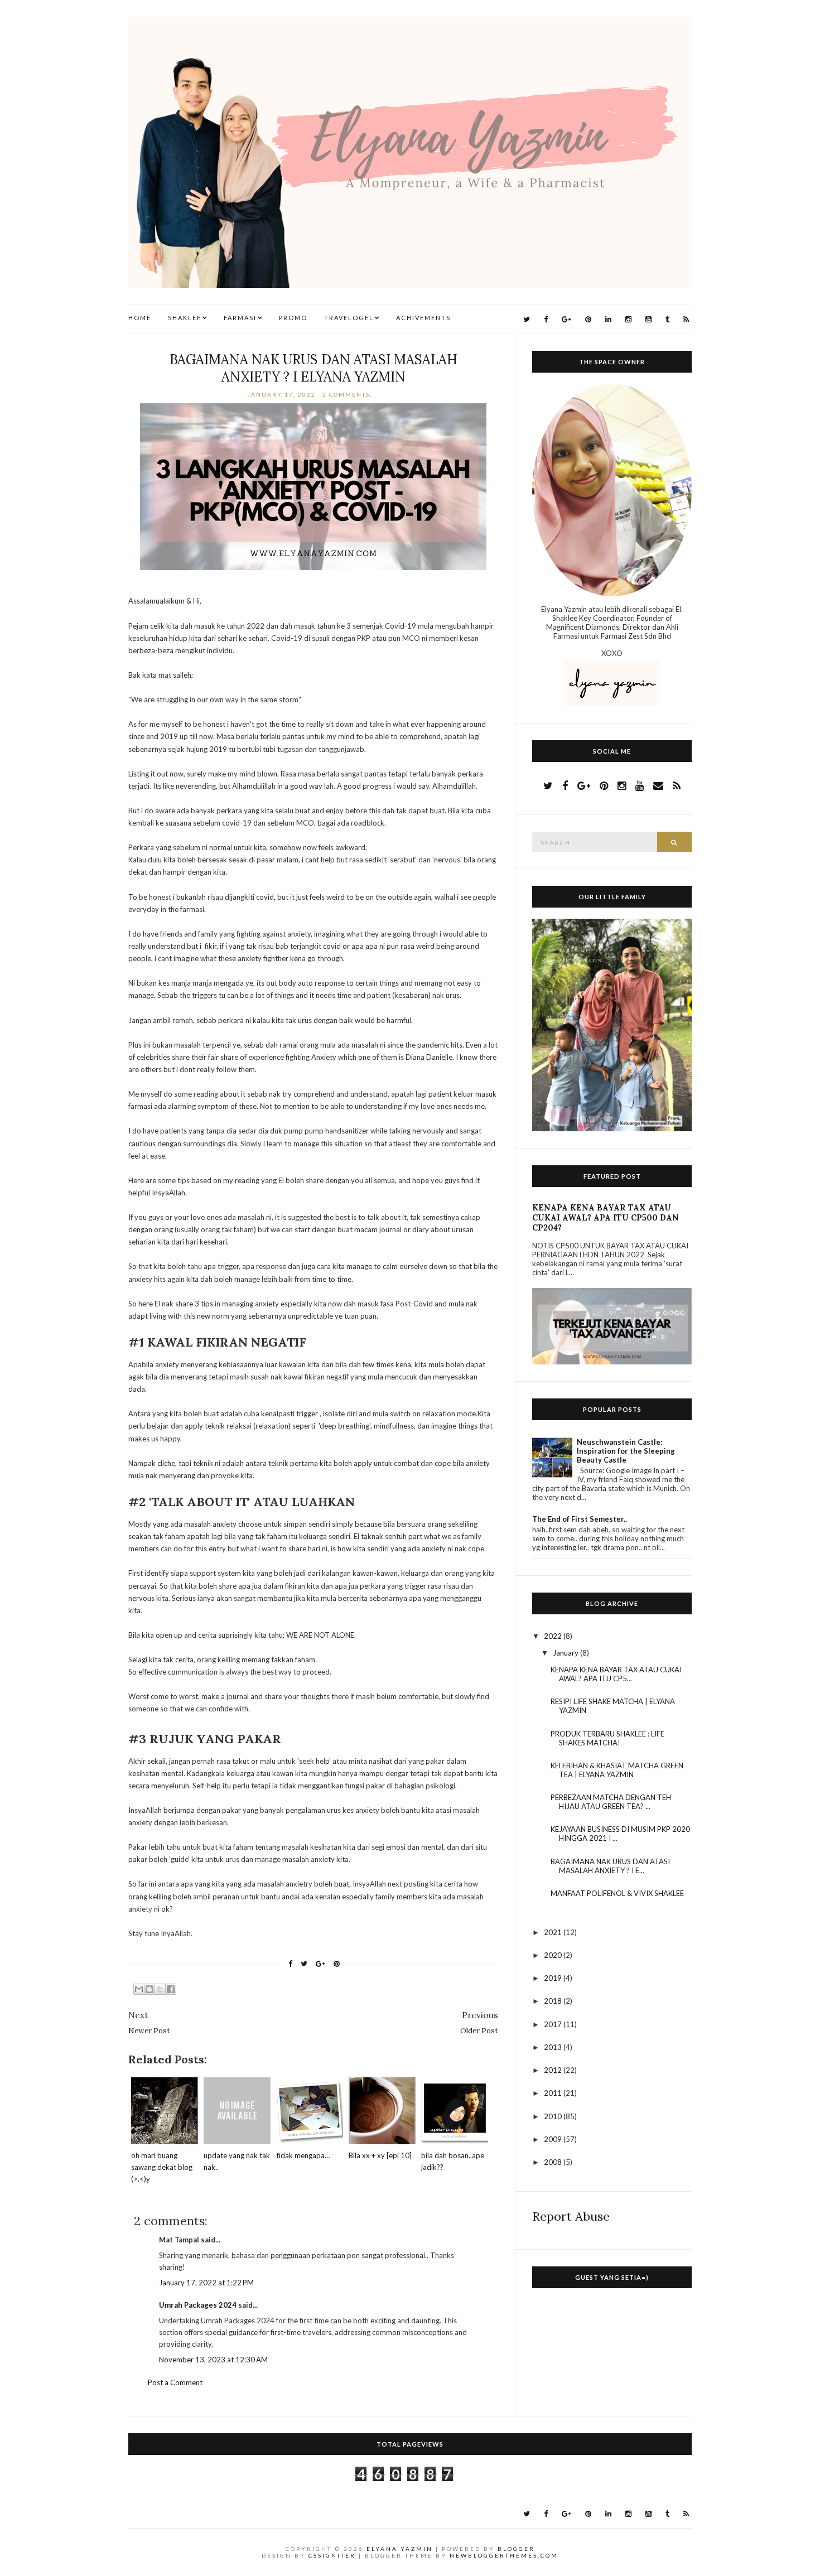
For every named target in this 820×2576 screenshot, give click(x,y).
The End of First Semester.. (580, 1519)
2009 (554, 2139)
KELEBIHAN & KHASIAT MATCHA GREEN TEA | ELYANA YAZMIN (617, 1770)
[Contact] (658, 785)
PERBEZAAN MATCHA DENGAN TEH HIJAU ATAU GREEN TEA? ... (611, 1802)
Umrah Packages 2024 (198, 2305)
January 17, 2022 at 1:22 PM (206, 2283)
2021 (554, 1932)
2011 (554, 2093)
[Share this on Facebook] (290, 1964)
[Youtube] (648, 319)
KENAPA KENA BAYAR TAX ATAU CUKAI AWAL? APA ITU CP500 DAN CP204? (606, 1218)
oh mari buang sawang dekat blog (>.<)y (162, 2167)
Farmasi (240, 318)
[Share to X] (160, 1989)
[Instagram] (628, 319)
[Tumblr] (667, 319)
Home (140, 318)
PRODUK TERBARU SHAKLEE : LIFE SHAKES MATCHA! (607, 1738)
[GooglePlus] (566, 319)
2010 (554, 2116)
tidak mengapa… (303, 2155)
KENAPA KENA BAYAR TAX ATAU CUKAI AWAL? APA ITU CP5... (616, 1674)
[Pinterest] (588, 319)
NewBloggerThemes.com (504, 2555)
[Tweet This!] (304, 1964)
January (566, 1653)
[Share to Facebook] (171, 1989)
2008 (554, 2162)
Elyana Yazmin (400, 2549)
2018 (554, 2001)
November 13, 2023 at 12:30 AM (213, 2360)
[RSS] (686, 319)
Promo (293, 318)
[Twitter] (527, 319)
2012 (554, 2070)
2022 (554, 1636)
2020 (554, 1955)
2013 (554, 2047)
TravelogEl (349, 318)
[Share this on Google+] (320, 1964)
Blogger (516, 2549)
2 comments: (349, 394)
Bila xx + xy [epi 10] (380, 2155)
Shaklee (185, 318)
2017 (554, 2024)
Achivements (423, 318)
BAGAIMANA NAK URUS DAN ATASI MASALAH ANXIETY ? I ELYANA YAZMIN (313, 368)
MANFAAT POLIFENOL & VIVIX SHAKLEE (617, 1893)
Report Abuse (571, 2216)
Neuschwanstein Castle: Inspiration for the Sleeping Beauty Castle (626, 1451)
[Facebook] (546, 319)
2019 (554, 1978)
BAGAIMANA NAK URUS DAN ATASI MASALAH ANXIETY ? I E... (610, 1866)
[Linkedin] (608, 319)
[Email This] (139, 1989)
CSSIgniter (332, 2555)
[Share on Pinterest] (337, 1964)
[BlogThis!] (149, 1989)
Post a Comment (175, 2382)
